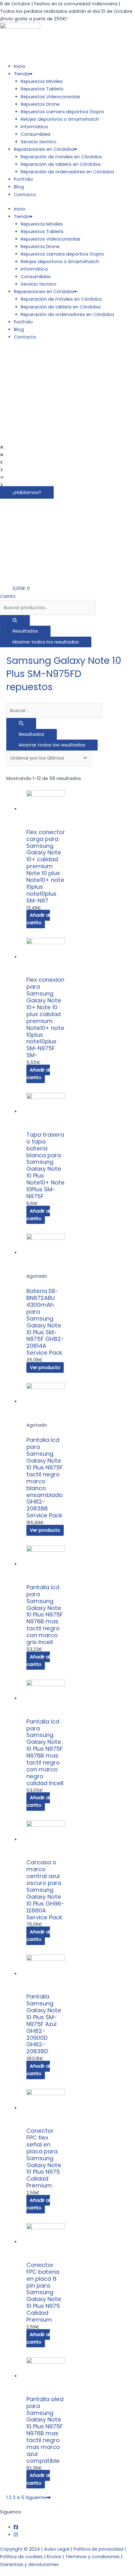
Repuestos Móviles (42, 81)
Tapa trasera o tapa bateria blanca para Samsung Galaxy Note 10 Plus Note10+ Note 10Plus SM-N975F (46, 1165)
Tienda (22, 74)
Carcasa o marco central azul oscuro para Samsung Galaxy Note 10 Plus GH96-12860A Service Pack (45, 1890)
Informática (34, 127)
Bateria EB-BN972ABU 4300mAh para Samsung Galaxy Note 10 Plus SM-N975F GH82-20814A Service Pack (45, 1322)
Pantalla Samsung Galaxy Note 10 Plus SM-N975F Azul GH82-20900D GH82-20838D (44, 2024)
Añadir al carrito (38, 919)
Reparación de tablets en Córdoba (61, 164)
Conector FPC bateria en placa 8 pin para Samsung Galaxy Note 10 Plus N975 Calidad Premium (44, 2292)
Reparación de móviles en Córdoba (61, 157)
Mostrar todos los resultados (46, 642)
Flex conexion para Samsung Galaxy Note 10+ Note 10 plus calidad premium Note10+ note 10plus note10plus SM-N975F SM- (45, 1017)
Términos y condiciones (92, 2557)
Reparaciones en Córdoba (44, 149)
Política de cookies (21, 2557)
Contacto (25, 195)
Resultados (25, 631)
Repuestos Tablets (42, 89)
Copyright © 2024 (20, 2549)
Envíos (54, 2557)
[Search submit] (15, 621)
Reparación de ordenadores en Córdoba (67, 172)
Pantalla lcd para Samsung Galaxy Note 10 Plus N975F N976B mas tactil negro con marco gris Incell (45, 1615)
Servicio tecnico (39, 142)
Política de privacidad (98, 2549)
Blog (19, 187)
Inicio (20, 66)
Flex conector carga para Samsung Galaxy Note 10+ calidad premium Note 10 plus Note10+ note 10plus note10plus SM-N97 (46, 866)
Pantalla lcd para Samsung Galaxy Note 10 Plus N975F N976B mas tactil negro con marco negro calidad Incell (45, 1752)
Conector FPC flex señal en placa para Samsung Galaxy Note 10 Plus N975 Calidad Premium (44, 2158)
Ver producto (45, 1367)
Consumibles (36, 134)
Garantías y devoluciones (29, 2564)
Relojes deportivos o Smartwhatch (60, 119)
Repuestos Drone (40, 104)
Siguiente (36, 2497)
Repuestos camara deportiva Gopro (62, 112)
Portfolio (23, 179)
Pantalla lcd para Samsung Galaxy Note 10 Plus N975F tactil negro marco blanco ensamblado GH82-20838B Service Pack (45, 1478)
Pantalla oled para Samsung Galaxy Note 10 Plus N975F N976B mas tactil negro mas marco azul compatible (45, 2430)
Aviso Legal (57, 2549)
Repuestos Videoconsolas (51, 97)
